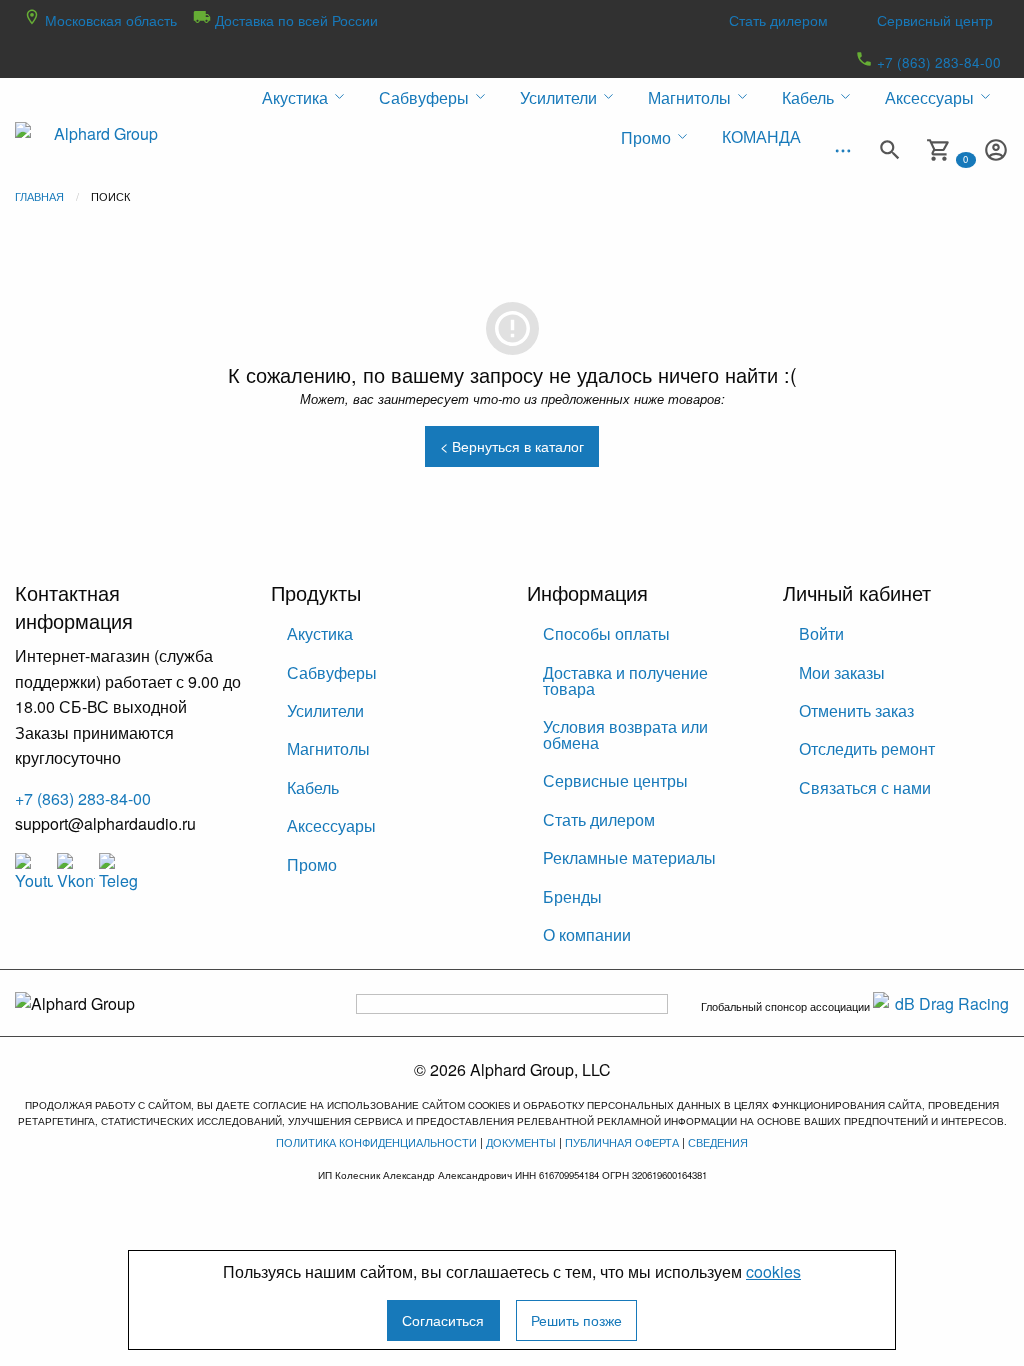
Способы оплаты (606, 633)
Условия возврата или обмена (625, 734)
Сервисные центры (615, 780)
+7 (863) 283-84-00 (937, 62)
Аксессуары (331, 825)
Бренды (572, 896)
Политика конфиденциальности (376, 1142)
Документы (521, 1142)
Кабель (313, 787)
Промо (312, 864)
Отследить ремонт (867, 748)
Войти (821, 633)
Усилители (325, 710)
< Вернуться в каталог (512, 445)
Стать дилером (778, 20)
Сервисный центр (935, 20)
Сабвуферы (332, 672)
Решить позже (576, 1319)
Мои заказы (842, 672)
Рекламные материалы (629, 857)
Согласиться (443, 1319)
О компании (587, 934)
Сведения (718, 1142)
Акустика (320, 633)
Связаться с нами (865, 787)
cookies (773, 1271)
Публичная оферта (622, 1142)
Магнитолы (328, 748)
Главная (39, 196)
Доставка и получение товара (625, 680)
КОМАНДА (761, 136)
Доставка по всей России (294, 20)
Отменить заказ (856, 710)
